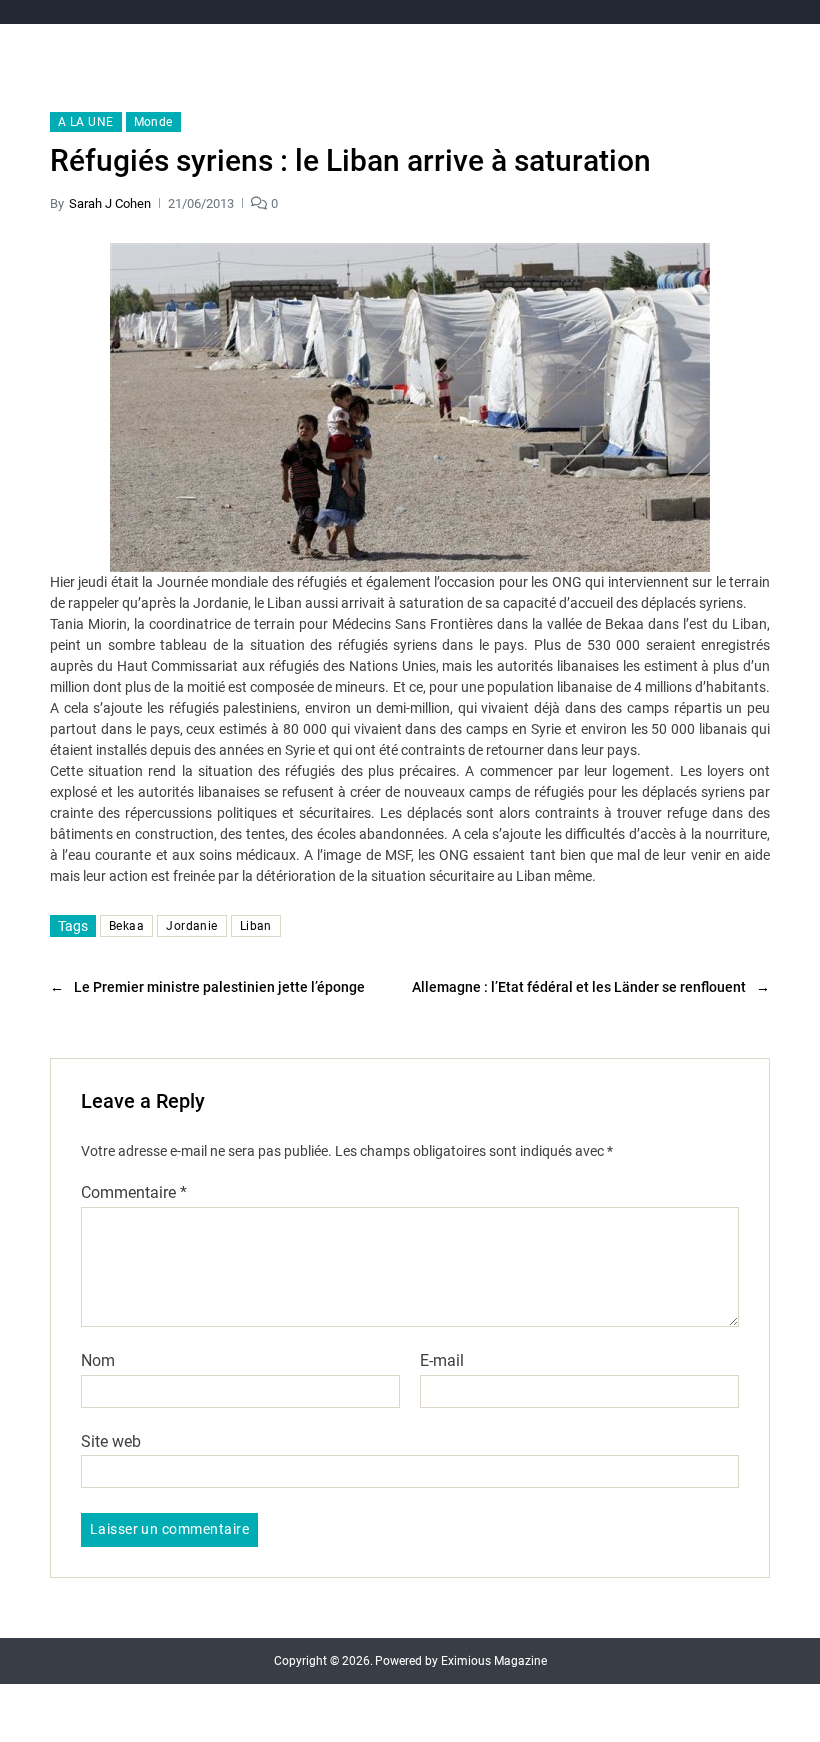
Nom (98, 1361)
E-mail (442, 1361)
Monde (153, 122)
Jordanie (192, 926)
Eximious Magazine (494, 1661)
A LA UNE (86, 122)
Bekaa (126, 926)
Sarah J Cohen (110, 203)
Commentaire (134, 1193)
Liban (256, 926)
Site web (111, 1441)
